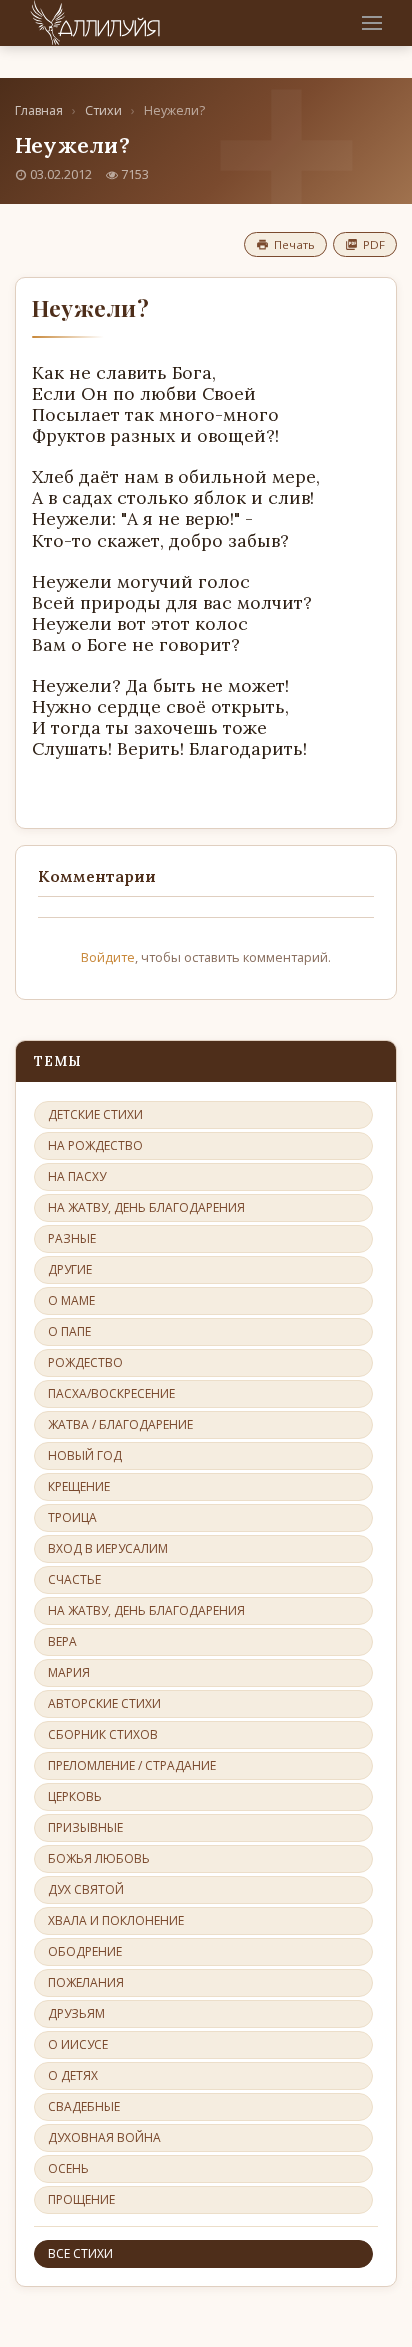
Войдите (108, 957)
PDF (374, 244)
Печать (294, 244)
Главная (39, 110)
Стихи (103, 110)
